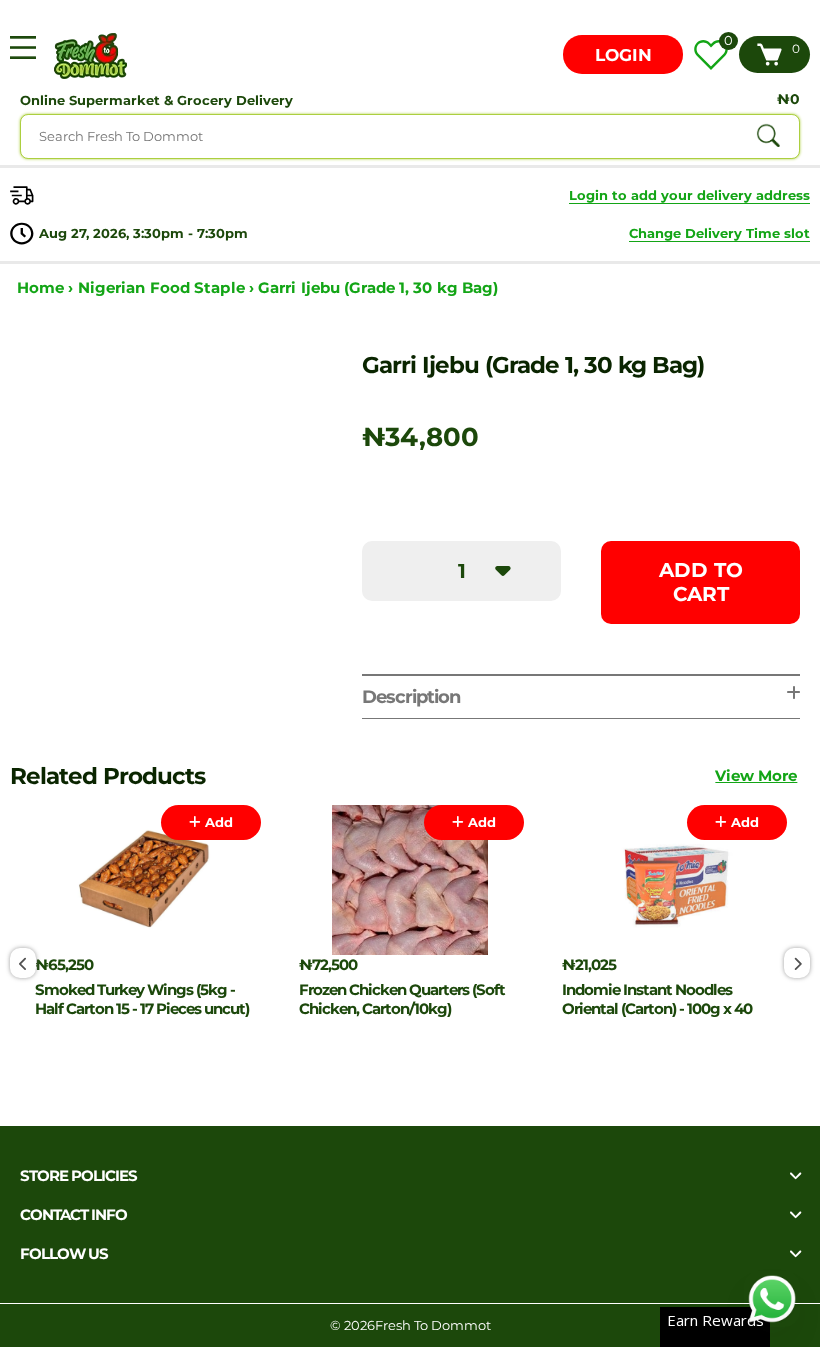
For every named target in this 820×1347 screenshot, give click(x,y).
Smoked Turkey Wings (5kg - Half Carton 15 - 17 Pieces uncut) (142, 999)
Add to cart (701, 582)
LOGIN (623, 55)
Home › (47, 287)
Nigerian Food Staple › (168, 287)
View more (756, 775)
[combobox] (410, 136)
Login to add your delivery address (689, 195)
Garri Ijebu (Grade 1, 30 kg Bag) (378, 287)
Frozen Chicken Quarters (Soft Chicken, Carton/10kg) (402, 999)
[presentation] (23, 963)
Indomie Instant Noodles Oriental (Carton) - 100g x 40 (657, 999)
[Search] (768, 136)
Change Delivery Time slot (719, 233)
